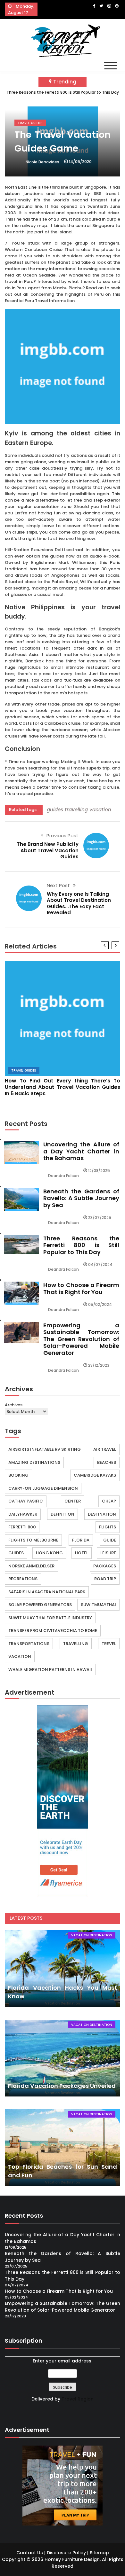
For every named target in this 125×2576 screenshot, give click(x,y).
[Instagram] (109, 6)
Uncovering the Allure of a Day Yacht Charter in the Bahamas (81, 1151)
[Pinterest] (117, 6)
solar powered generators (40, 1605)
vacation (100, 810)
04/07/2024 (100, 1265)
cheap (109, 1501)
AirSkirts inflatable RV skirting (45, 1449)
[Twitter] (101, 6)
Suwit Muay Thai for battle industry (50, 1618)
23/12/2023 (99, 1365)
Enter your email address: (63, 2361)
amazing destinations (34, 1462)
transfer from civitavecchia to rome (53, 1631)
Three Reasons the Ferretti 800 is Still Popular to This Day (63, 92)
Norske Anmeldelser (31, 1566)
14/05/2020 (80, 162)
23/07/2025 (100, 1218)
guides (55, 810)
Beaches (107, 1462)
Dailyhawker (23, 1514)
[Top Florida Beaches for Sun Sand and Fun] (63, 2148)
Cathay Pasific (26, 1501)
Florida (81, 1540)
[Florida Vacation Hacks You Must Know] (63, 1969)
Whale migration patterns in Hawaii (50, 1670)
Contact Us (30, 2553)
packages (105, 1566)
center (73, 1501)
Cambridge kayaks (95, 1475)
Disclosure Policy (66, 2553)
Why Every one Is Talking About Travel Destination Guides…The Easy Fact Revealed (79, 903)
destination (102, 1514)
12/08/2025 (99, 1171)
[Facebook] (94, 6)
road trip (105, 1579)
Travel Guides (30, 123)
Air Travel (105, 1449)
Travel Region (78, 2399)
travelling (76, 810)
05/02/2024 (100, 1304)
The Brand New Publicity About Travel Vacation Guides (48, 850)
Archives (14, 1405)
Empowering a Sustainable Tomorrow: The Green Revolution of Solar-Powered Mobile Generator (81, 1339)
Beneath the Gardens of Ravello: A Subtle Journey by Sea (81, 1198)
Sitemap (99, 2553)
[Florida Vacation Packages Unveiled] (63, 2058)
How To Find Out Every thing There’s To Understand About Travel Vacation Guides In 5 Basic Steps (63, 1087)
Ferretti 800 (22, 1527)
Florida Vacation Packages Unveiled (62, 2086)
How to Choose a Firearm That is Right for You (81, 1288)
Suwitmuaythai (98, 1605)
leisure (108, 1553)
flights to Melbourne (33, 1540)
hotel (82, 1553)
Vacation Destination (92, 1935)
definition (63, 1514)
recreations (23, 1579)
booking (18, 1475)
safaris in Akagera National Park (47, 1592)
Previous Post (63, 835)
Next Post (58, 885)
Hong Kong (49, 1553)
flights (108, 1527)
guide (110, 1540)
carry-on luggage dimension (43, 1488)
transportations (29, 1644)
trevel (109, 1644)
